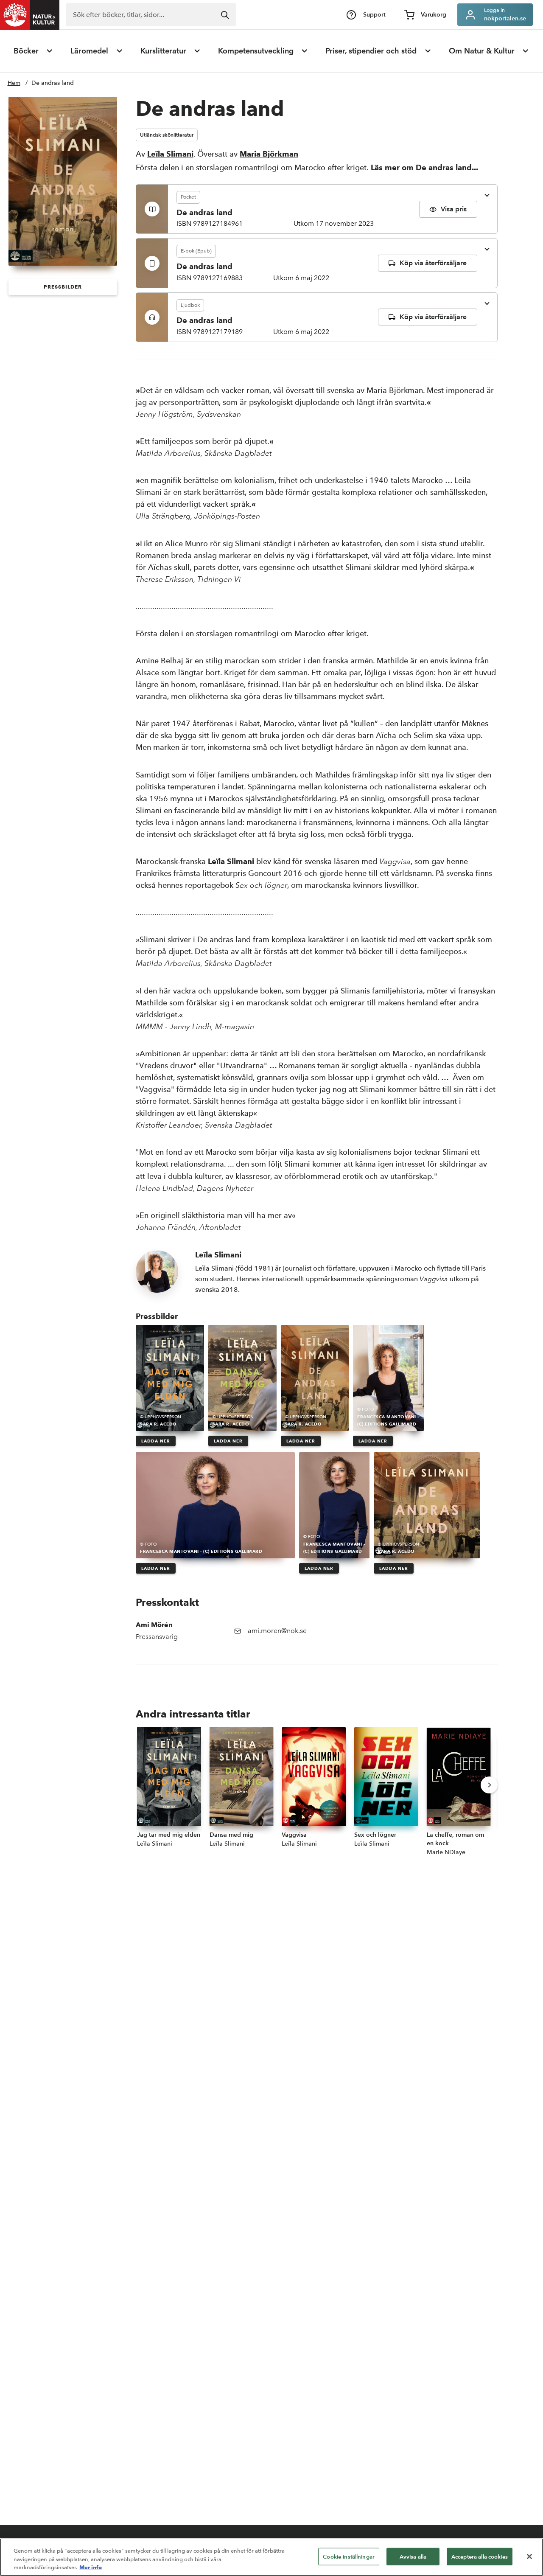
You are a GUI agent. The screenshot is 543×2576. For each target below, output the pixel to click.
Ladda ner (156, 1441)
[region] (271, 2557)
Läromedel (89, 51)
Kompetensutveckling (256, 51)
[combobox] (151, 15)
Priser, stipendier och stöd (371, 51)
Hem (14, 83)
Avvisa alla (413, 2556)
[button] (63, 287)
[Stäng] (529, 2556)
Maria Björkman (269, 154)
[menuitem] (34, 51)
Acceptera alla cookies (480, 2556)
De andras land (53, 83)
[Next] (489, 1785)
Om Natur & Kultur (482, 51)
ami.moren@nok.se (277, 1631)
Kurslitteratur (163, 51)
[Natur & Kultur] (30, 15)
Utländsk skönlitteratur (167, 135)
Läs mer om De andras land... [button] (424, 167)
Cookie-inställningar (349, 2556)
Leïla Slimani (170, 154)
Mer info (91, 2567)
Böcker (26, 51)
